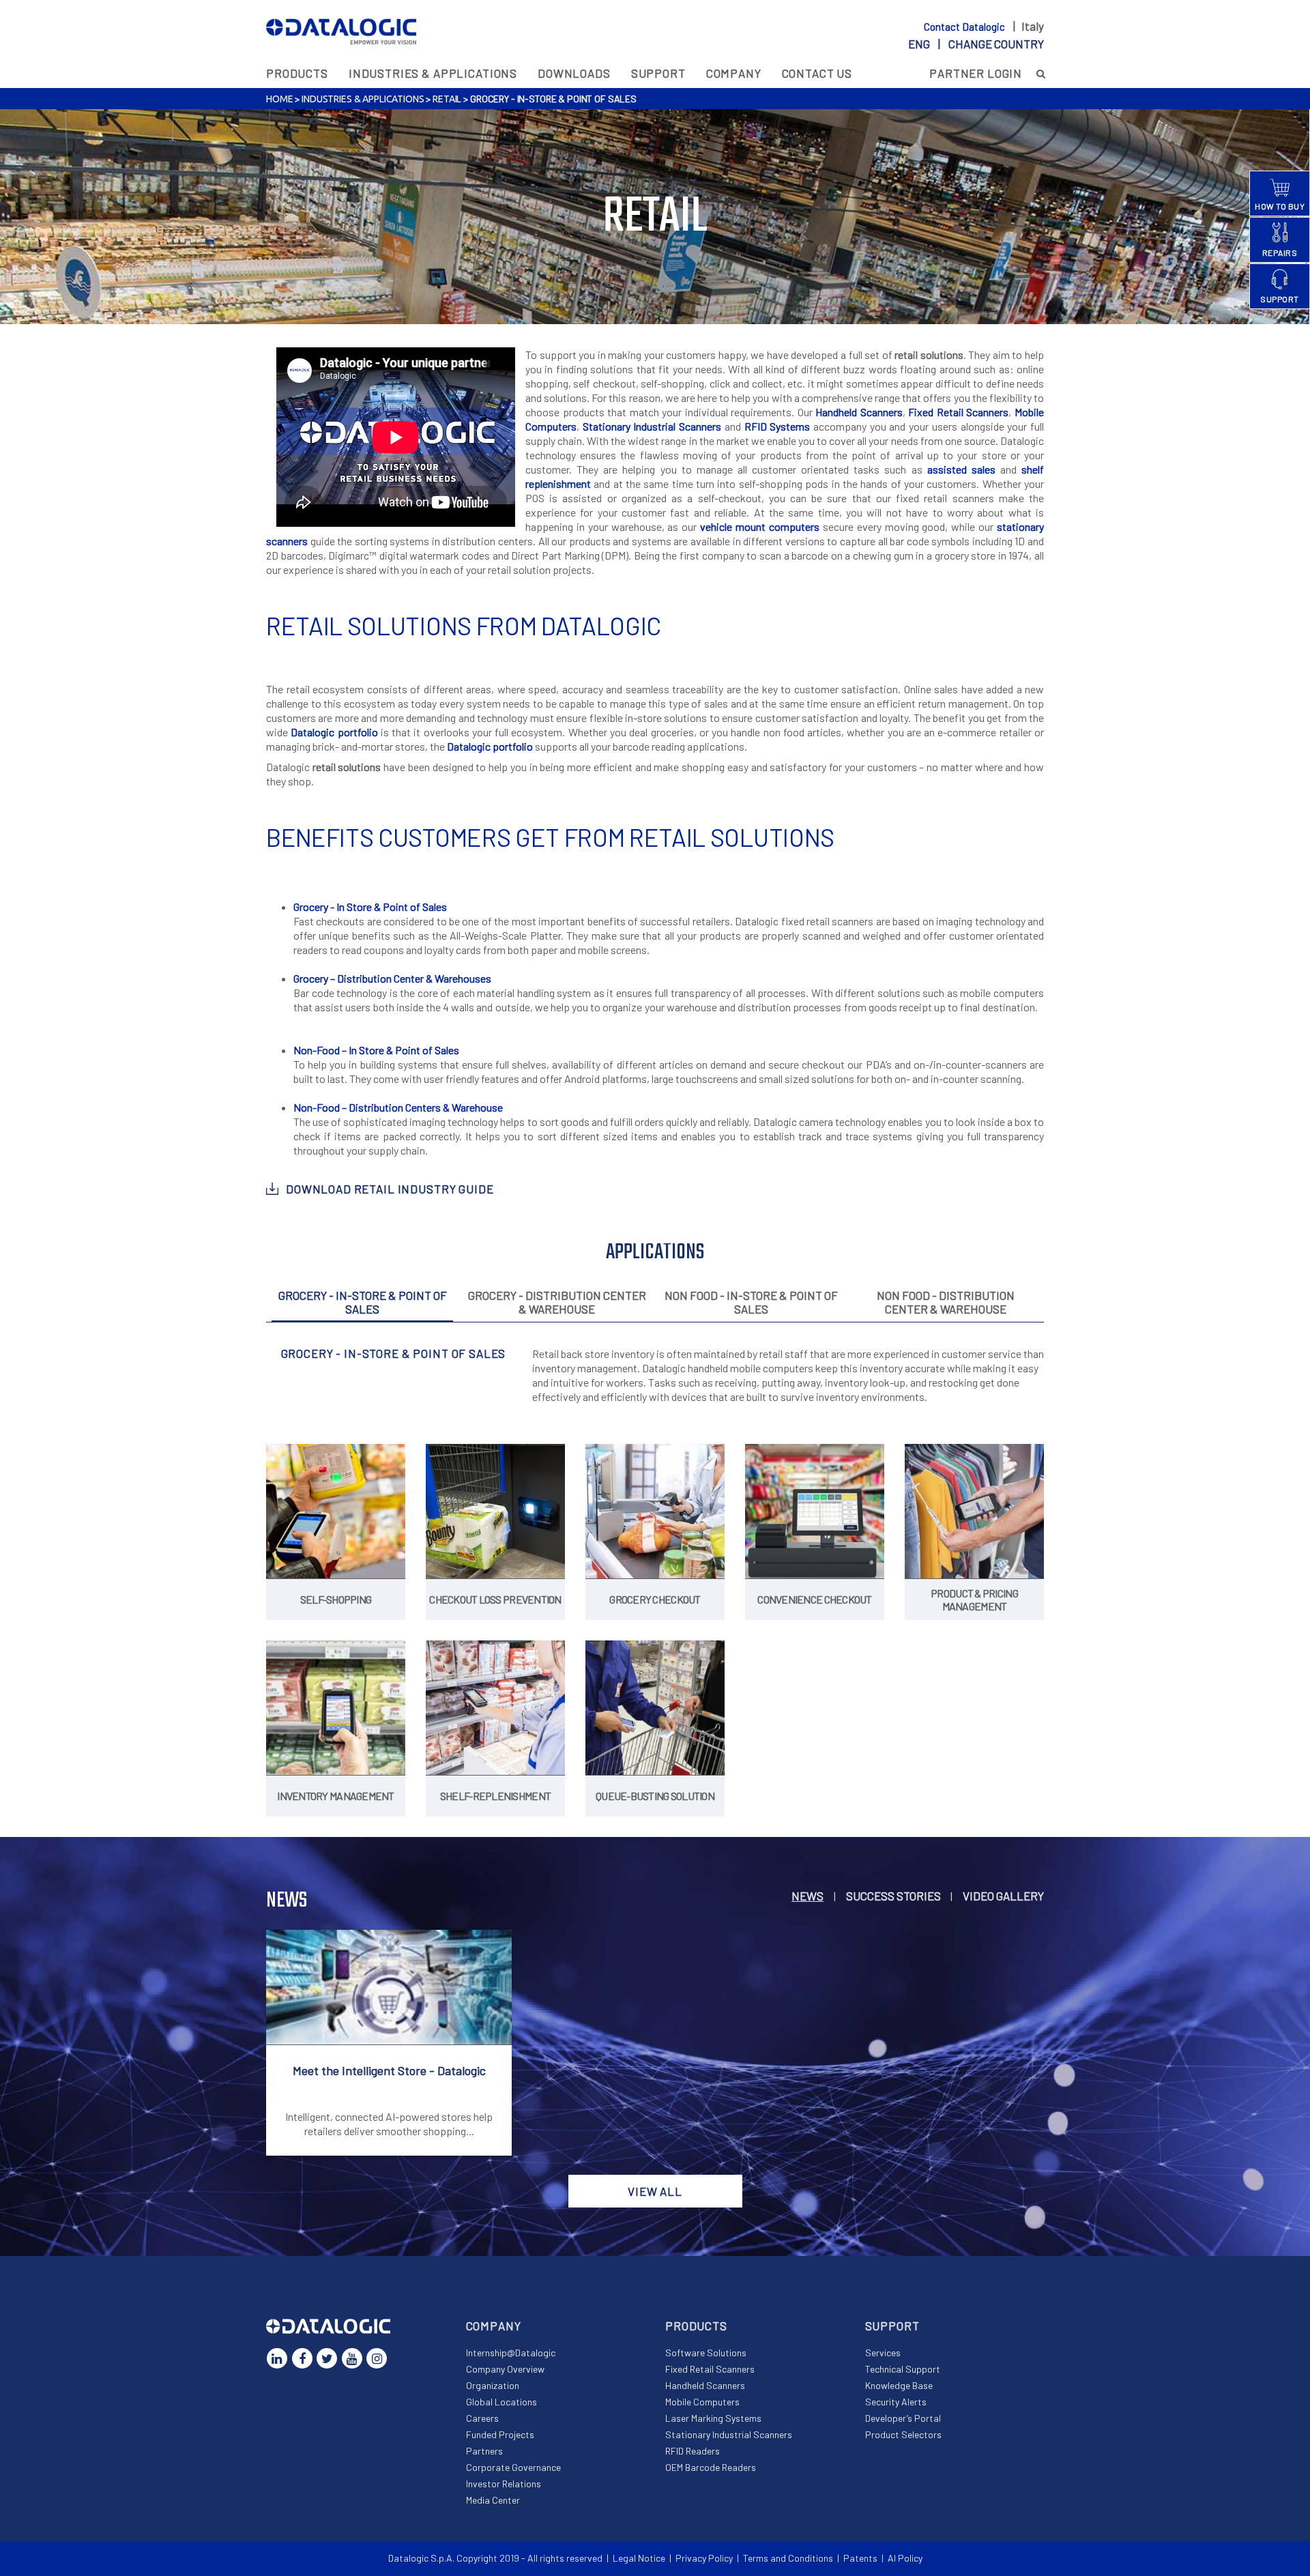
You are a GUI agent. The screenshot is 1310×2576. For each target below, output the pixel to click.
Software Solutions (706, 2353)
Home (279, 99)
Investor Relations (504, 2484)
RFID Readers (693, 2451)
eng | (976, 44)
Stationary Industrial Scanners (652, 426)
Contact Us (817, 73)
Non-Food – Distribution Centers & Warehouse (398, 1107)
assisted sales (961, 469)
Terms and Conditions (788, 2558)
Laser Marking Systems (713, 2418)
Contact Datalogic (965, 27)
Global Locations (501, 2402)
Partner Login (976, 73)
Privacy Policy (704, 2558)
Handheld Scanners (859, 412)
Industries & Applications (433, 73)
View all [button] (655, 2191)
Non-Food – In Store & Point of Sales (376, 1050)
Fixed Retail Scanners (958, 412)
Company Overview (505, 2369)
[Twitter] (327, 2358)
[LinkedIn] (277, 2358)
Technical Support (903, 2369)
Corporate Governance (513, 2467)
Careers (482, 2418)
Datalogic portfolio (334, 732)
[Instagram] (377, 2358)
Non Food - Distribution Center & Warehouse (946, 1302)
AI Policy (905, 2558)
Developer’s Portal (903, 2418)
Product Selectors (903, 2434)
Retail (447, 99)
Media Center (493, 2500)
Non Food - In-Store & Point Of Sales (751, 1302)
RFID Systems (777, 426)
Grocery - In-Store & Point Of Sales (363, 1302)
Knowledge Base (899, 2385)
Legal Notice (639, 2558)
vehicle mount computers (760, 526)
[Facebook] (302, 2358)
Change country (996, 44)
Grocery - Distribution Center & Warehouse (557, 1302)
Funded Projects (500, 2434)
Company (734, 73)
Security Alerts (896, 2402)
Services (883, 2353)
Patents (860, 2558)
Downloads (574, 73)
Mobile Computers (702, 2402)
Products (297, 73)
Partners (484, 2451)
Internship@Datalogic (511, 2353)
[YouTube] (352, 2358)
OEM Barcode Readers (711, 2467)
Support (658, 73)
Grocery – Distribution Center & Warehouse (390, 978)
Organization (493, 2385)
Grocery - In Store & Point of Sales (370, 907)
